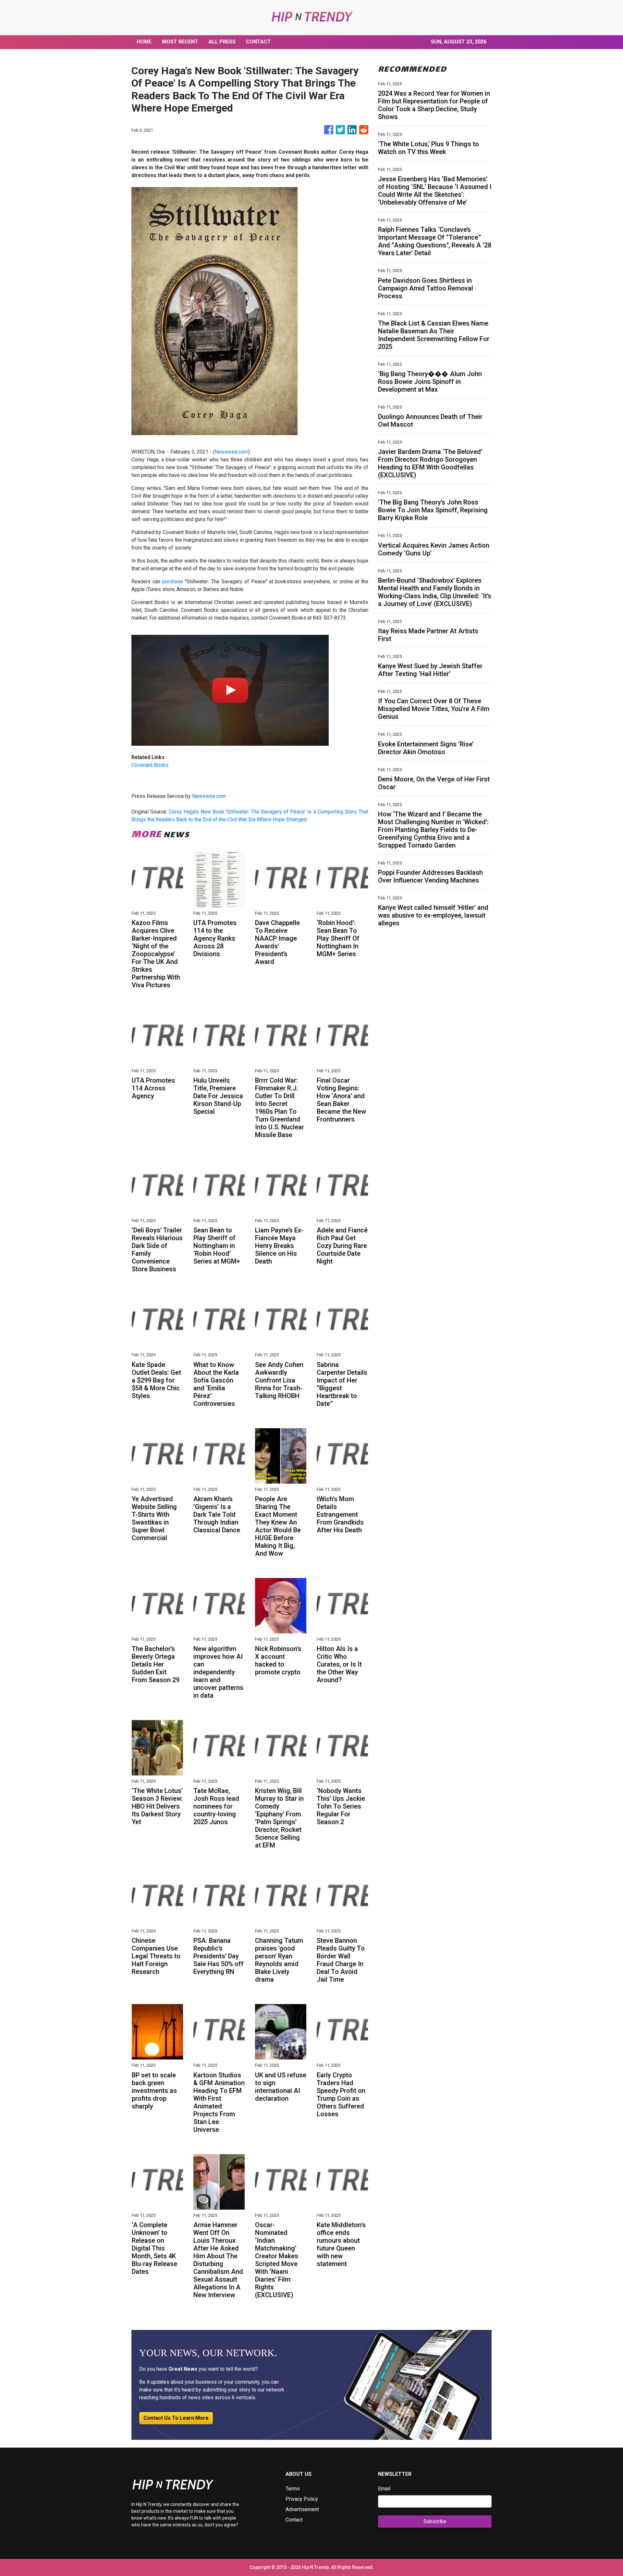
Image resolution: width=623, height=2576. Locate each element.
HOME (144, 42)
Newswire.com (231, 452)
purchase (173, 582)
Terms (293, 2489)
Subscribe (435, 2521)
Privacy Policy (302, 2499)
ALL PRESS (222, 42)
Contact (294, 2520)
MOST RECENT (180, 42)
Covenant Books (150, 765)
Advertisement (302, 2509)
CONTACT (258, 42)
